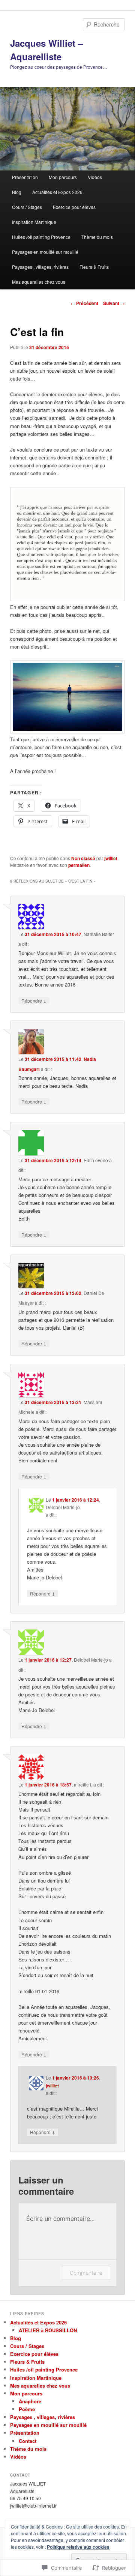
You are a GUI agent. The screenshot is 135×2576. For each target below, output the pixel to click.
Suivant (114, 303)
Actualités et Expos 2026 (57, 192)
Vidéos (95, 177)
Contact (28, 2441)
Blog (17, 192)
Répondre (34, 1000)
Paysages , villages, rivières (40, 267)
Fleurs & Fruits (94, 267)
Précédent (84, 303)
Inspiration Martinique (34, 222)
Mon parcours (63, 177)
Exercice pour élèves (74, 207)
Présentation (25, 177)
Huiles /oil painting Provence (41, 237)
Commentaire (86, 2273)
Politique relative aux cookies (78, 2547)
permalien (79, 865)
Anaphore (30, 2401)
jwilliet (111, 858)
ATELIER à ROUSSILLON (48, 2330)
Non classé (83, 858)
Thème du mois (97, 237)
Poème (27, 2409)
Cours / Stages (27, 207)
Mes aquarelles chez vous (39, 282)
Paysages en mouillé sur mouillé (45, 252)
